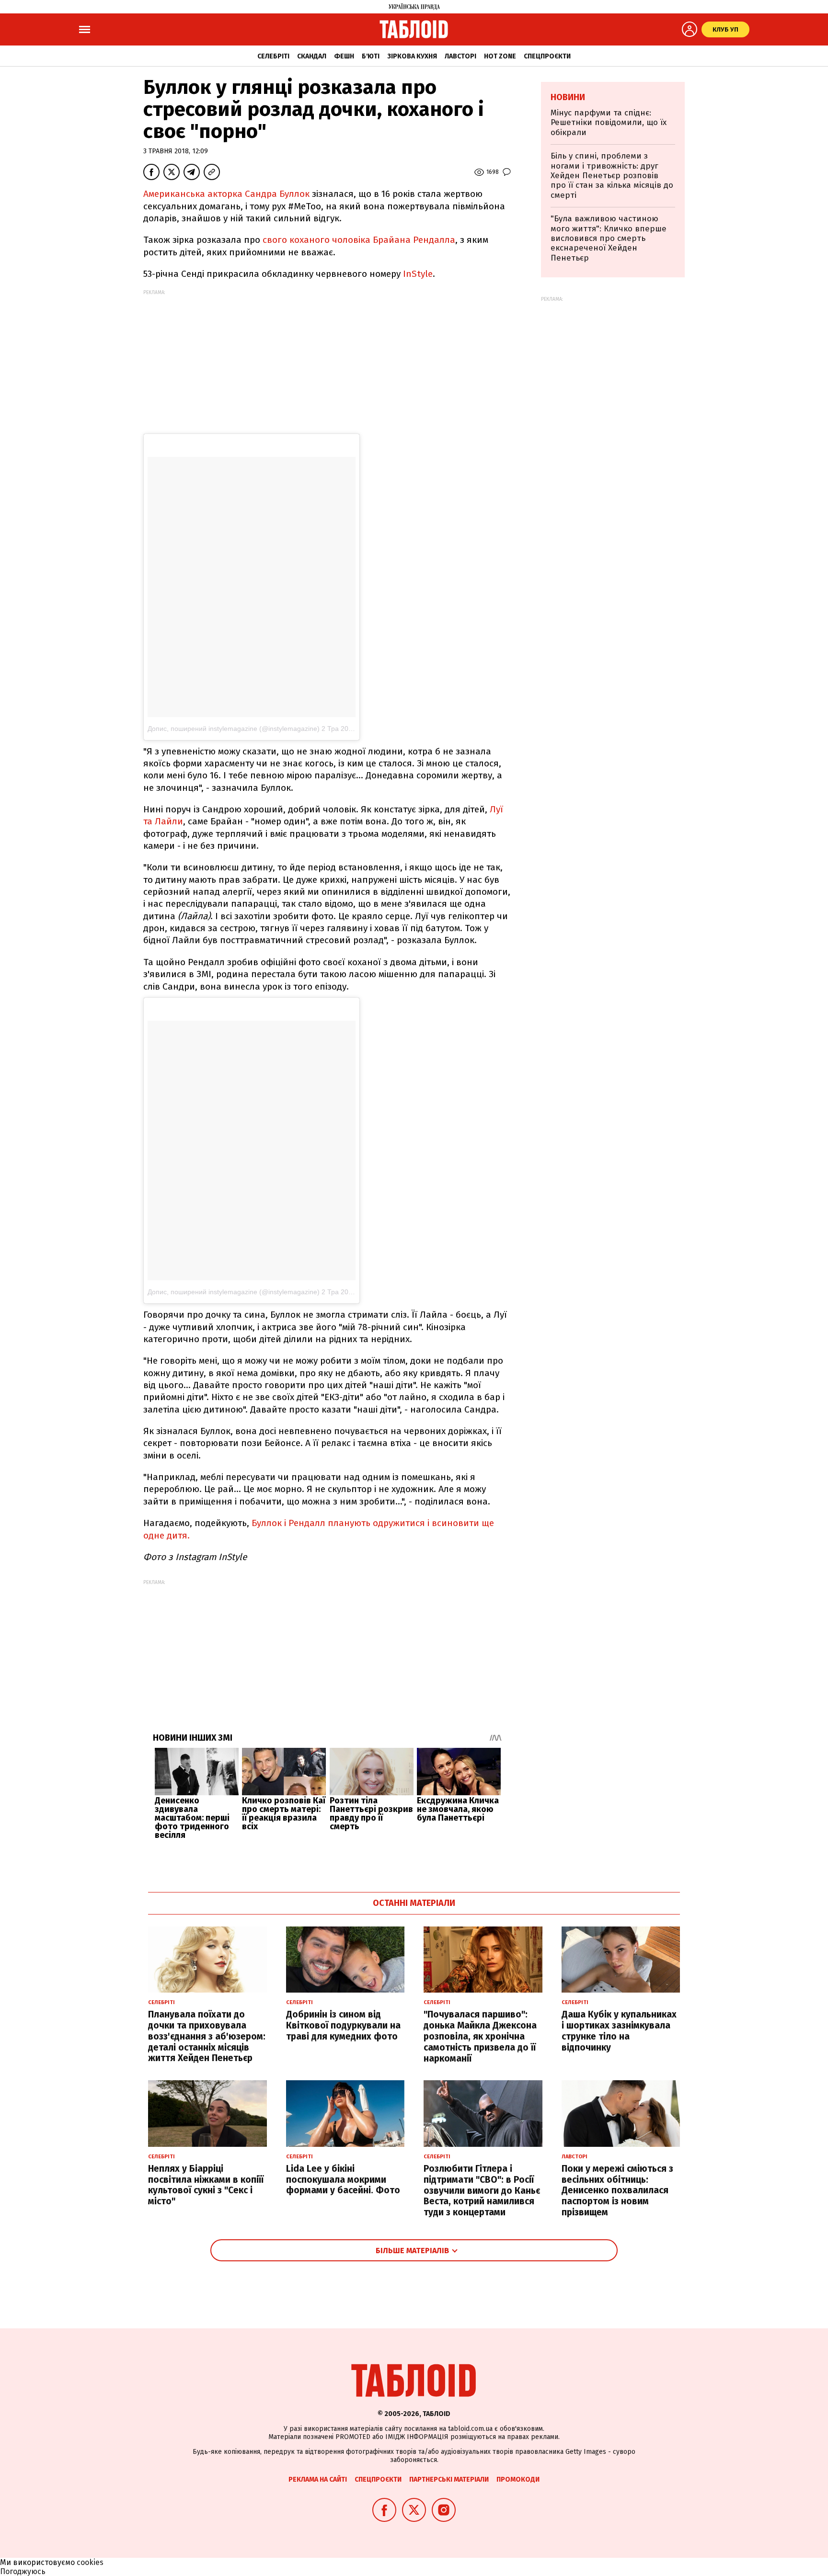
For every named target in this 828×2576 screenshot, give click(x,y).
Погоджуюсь (23, 2571)
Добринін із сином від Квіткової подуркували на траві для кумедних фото (343, 2025)
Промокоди (518, 2479)
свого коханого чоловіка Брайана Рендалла (359, 240)
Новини (568, 97)
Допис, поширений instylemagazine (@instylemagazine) (234, 729)
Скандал (312, 56)
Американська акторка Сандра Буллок (226, 194)
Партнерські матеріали (449, 2479)
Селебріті (273, 56)
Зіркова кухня (412, 56)
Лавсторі (460, 56)
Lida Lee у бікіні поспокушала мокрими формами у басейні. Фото (343, 2180)
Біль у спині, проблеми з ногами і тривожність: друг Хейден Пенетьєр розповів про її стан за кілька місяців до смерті (612, 176)
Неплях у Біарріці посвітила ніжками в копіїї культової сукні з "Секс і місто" (206, 2185)
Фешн (344, 56)
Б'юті (371, 56)
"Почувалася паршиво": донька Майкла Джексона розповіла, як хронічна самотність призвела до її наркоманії (480, 2036)
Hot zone (500, 56)
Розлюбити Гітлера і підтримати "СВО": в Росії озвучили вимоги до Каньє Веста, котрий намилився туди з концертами (482, 2190)
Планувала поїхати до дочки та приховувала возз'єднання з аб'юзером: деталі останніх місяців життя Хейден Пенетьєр (207, 2036)
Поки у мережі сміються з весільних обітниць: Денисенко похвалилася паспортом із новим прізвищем (617, 2190)
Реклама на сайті (318, 2479)
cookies (90, 2562)
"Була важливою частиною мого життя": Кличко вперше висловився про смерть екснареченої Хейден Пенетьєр (609, 238)
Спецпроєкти (547, 56)
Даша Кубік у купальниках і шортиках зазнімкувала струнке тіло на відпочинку (619, 2031)
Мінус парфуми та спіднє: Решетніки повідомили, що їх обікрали (609, 123)
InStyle (418, 274)
